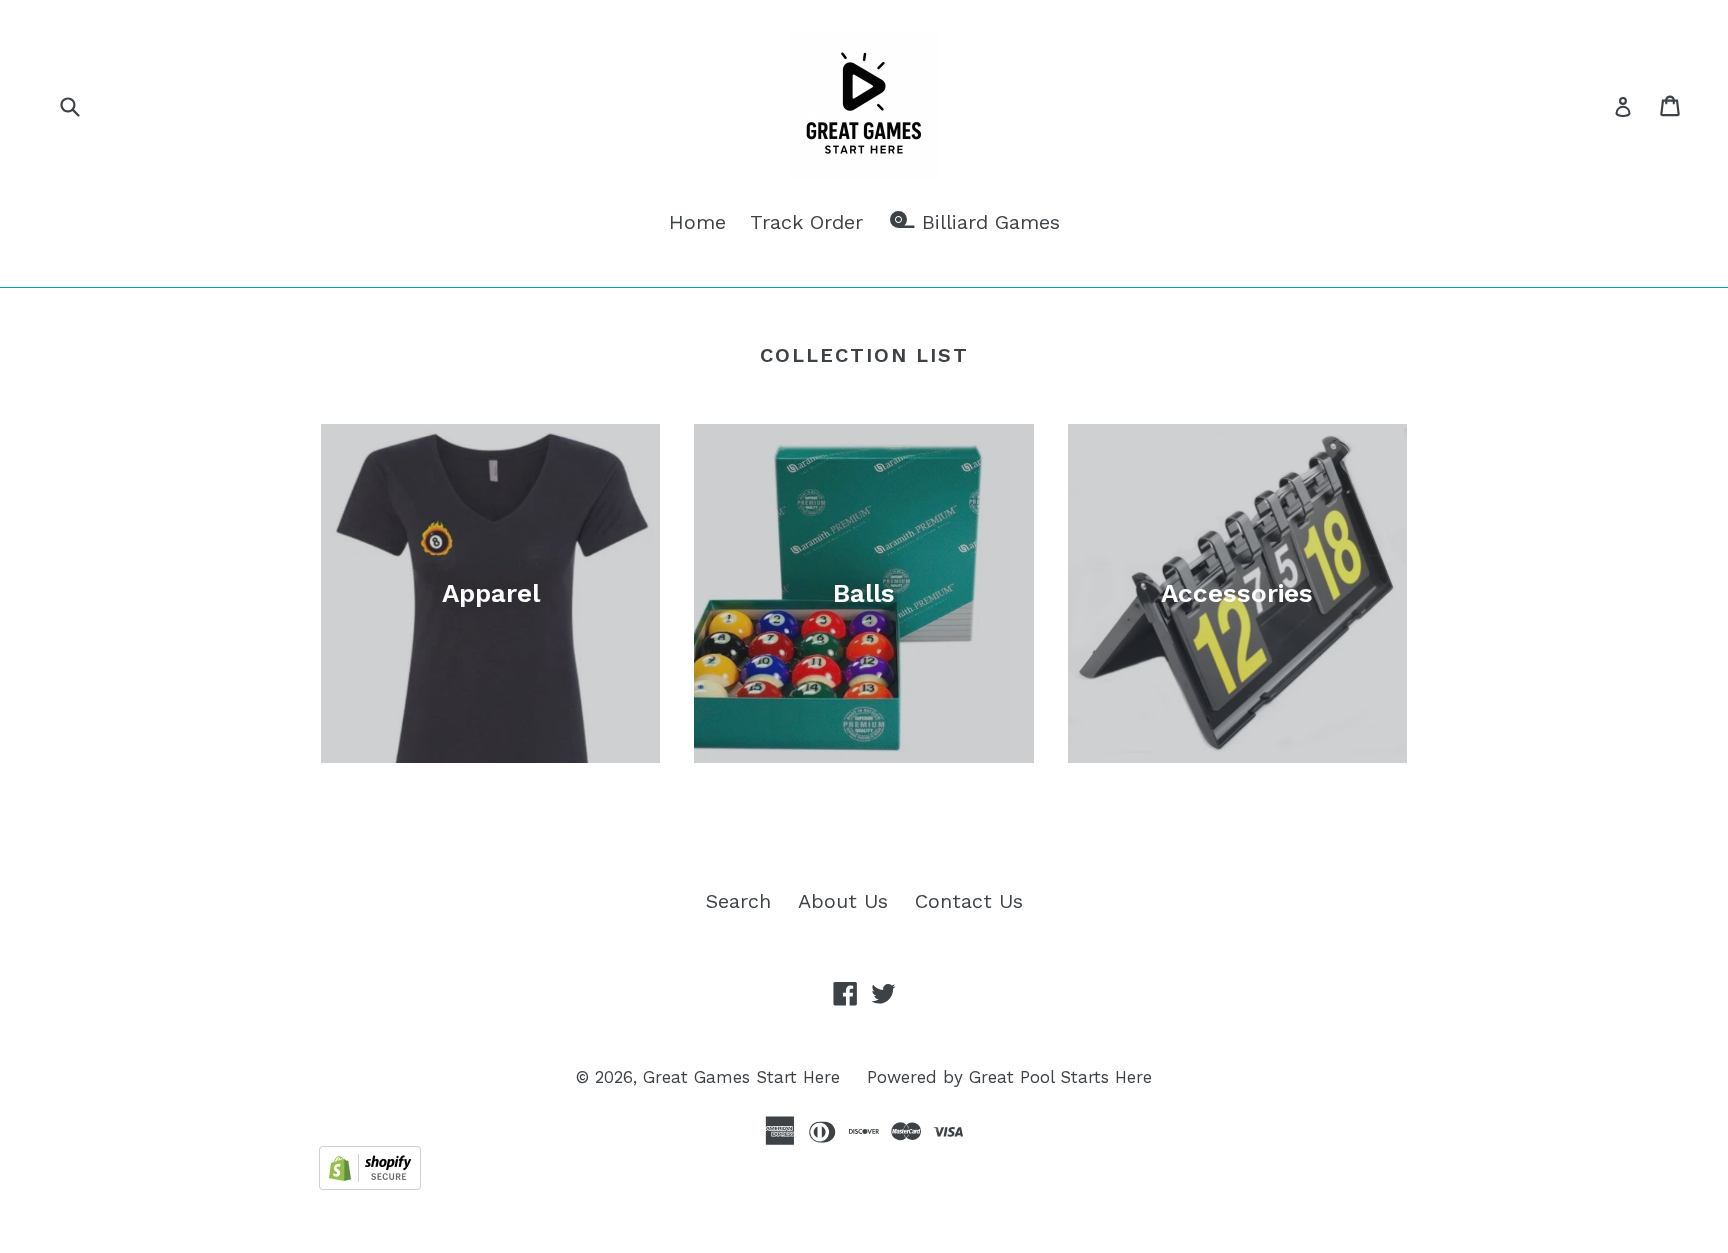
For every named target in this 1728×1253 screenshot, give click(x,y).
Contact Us (969, 901)
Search (738, 901)
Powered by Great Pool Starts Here (1009, 1077)
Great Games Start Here (741, 1077)
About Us (843, 901)
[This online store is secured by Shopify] (370, 1183)
